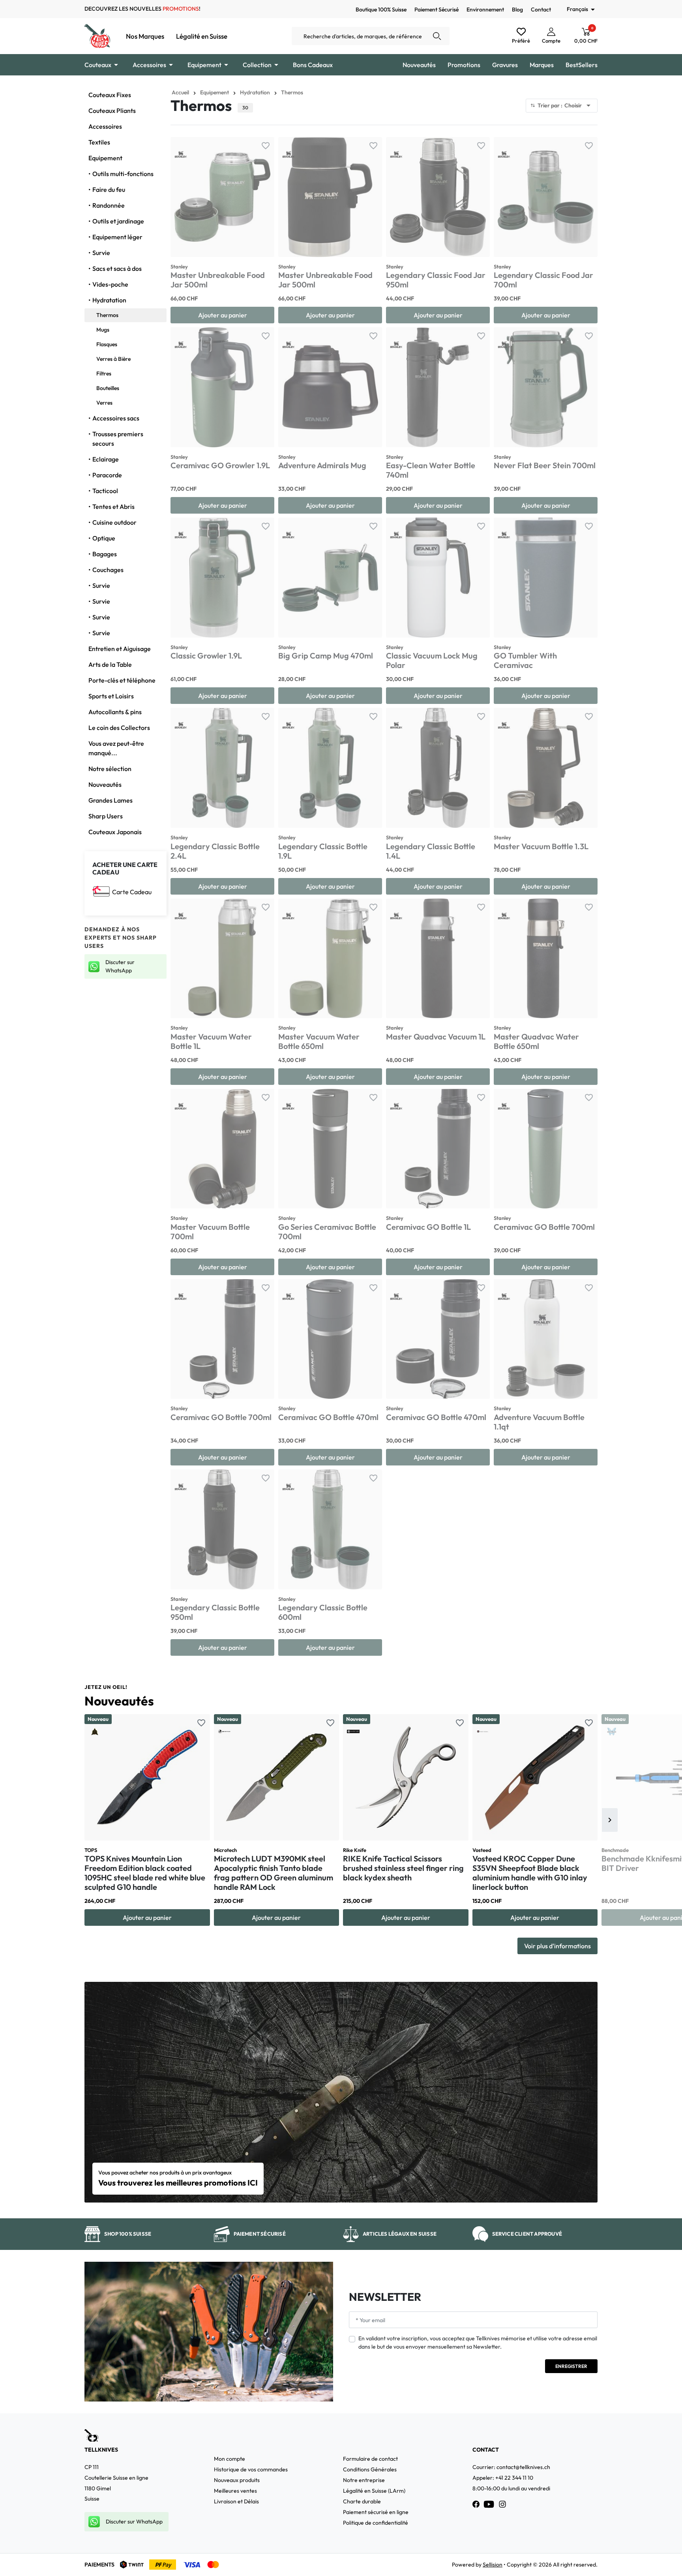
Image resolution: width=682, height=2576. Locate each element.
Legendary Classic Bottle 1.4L (431, 851)
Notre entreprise (364, 2480)
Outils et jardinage (118, 221)
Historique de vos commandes (251, 2469)
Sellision (493, 2565)
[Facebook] (476, 2504)
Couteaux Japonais (115, 832)
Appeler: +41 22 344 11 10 (503, 2478)
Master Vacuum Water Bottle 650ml (319, 1041)
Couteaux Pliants (112, 111)
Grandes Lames (111, 800)
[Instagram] (502, 2504)
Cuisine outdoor (114, 522)
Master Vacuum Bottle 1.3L (541, 846)
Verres (104, 403)
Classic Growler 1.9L (206, 656)
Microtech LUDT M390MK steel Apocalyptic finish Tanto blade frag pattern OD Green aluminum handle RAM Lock (274, 1873)
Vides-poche (110, 284)
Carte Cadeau (132, 892)
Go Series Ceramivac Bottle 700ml (327, 1232)
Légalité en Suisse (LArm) (374, 2491)
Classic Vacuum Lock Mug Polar (432, 660)
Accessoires (105, 126)
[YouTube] (489, 2504)
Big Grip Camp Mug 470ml (326, 656)
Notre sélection (110, 769)
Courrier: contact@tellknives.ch (511, 2467)
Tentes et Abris (113, 507)
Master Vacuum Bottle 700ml (210, 1232)
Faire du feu (109, 189)
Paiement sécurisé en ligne (376, 2512)
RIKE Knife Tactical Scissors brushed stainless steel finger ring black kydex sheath (403, 1868)
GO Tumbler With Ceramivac (525, 660)
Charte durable (362, 2501)
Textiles (99, 142)
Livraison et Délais (236, 2501)
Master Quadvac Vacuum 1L (436, 1037)
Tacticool (105, 491)
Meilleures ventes (235, 2491)
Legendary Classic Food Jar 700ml (543, 280)
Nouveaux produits (237, 2480)
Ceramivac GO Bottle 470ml (328, 1417)
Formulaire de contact (370, 2459)
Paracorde (107, 475)
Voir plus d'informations (557, 1946)
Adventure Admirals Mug (322, 465)
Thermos (107, 315)
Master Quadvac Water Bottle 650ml (536, 1041)
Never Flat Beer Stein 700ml (545, 465)
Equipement (105, 158)
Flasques (107, 344)
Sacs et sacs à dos (117, 268)
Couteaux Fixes (110, 95)
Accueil (180, 92)
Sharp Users (106, 816)
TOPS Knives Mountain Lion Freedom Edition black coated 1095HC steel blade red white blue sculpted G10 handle (145, 1873)
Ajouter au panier (223, 315)
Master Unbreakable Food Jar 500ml (218, 280)
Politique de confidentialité (376, 2523)
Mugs (103, 330)
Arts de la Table (110, 664)
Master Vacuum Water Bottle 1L (211, 1041)
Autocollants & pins (115, 712)
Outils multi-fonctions (123, 174)
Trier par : (565, 105)
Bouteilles (108, 388)
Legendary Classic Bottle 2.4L (215, 851)
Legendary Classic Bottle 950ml (215, 1612)
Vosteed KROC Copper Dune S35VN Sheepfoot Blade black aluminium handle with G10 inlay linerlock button (530, 1873)
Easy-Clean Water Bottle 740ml (431, 470)
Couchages (108, 570)
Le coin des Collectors (119, 728)
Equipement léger (117, 237)
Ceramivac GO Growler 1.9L (220, 465)
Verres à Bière (113, 359)
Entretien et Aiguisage (120, 649)
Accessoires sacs (116, 418)
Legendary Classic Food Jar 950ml (436, 280)
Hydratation (109, 300)
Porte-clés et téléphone (122, 680)
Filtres (104, 373)
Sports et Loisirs (111, 696)
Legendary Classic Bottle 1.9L (323, 851)
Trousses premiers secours (118, 439)
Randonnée (109, 205)
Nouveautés (105, 784)
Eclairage (106, 459)
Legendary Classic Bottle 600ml (323, 1612)
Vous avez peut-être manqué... (116, 748)
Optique (104, 538)
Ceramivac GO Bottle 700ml (544, 1227)
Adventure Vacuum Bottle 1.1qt (539, 1422)
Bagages (105, 554)
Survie (101, 253)
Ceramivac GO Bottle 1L (428, 1227)
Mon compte (230, 2459)
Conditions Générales (370, 2469)
